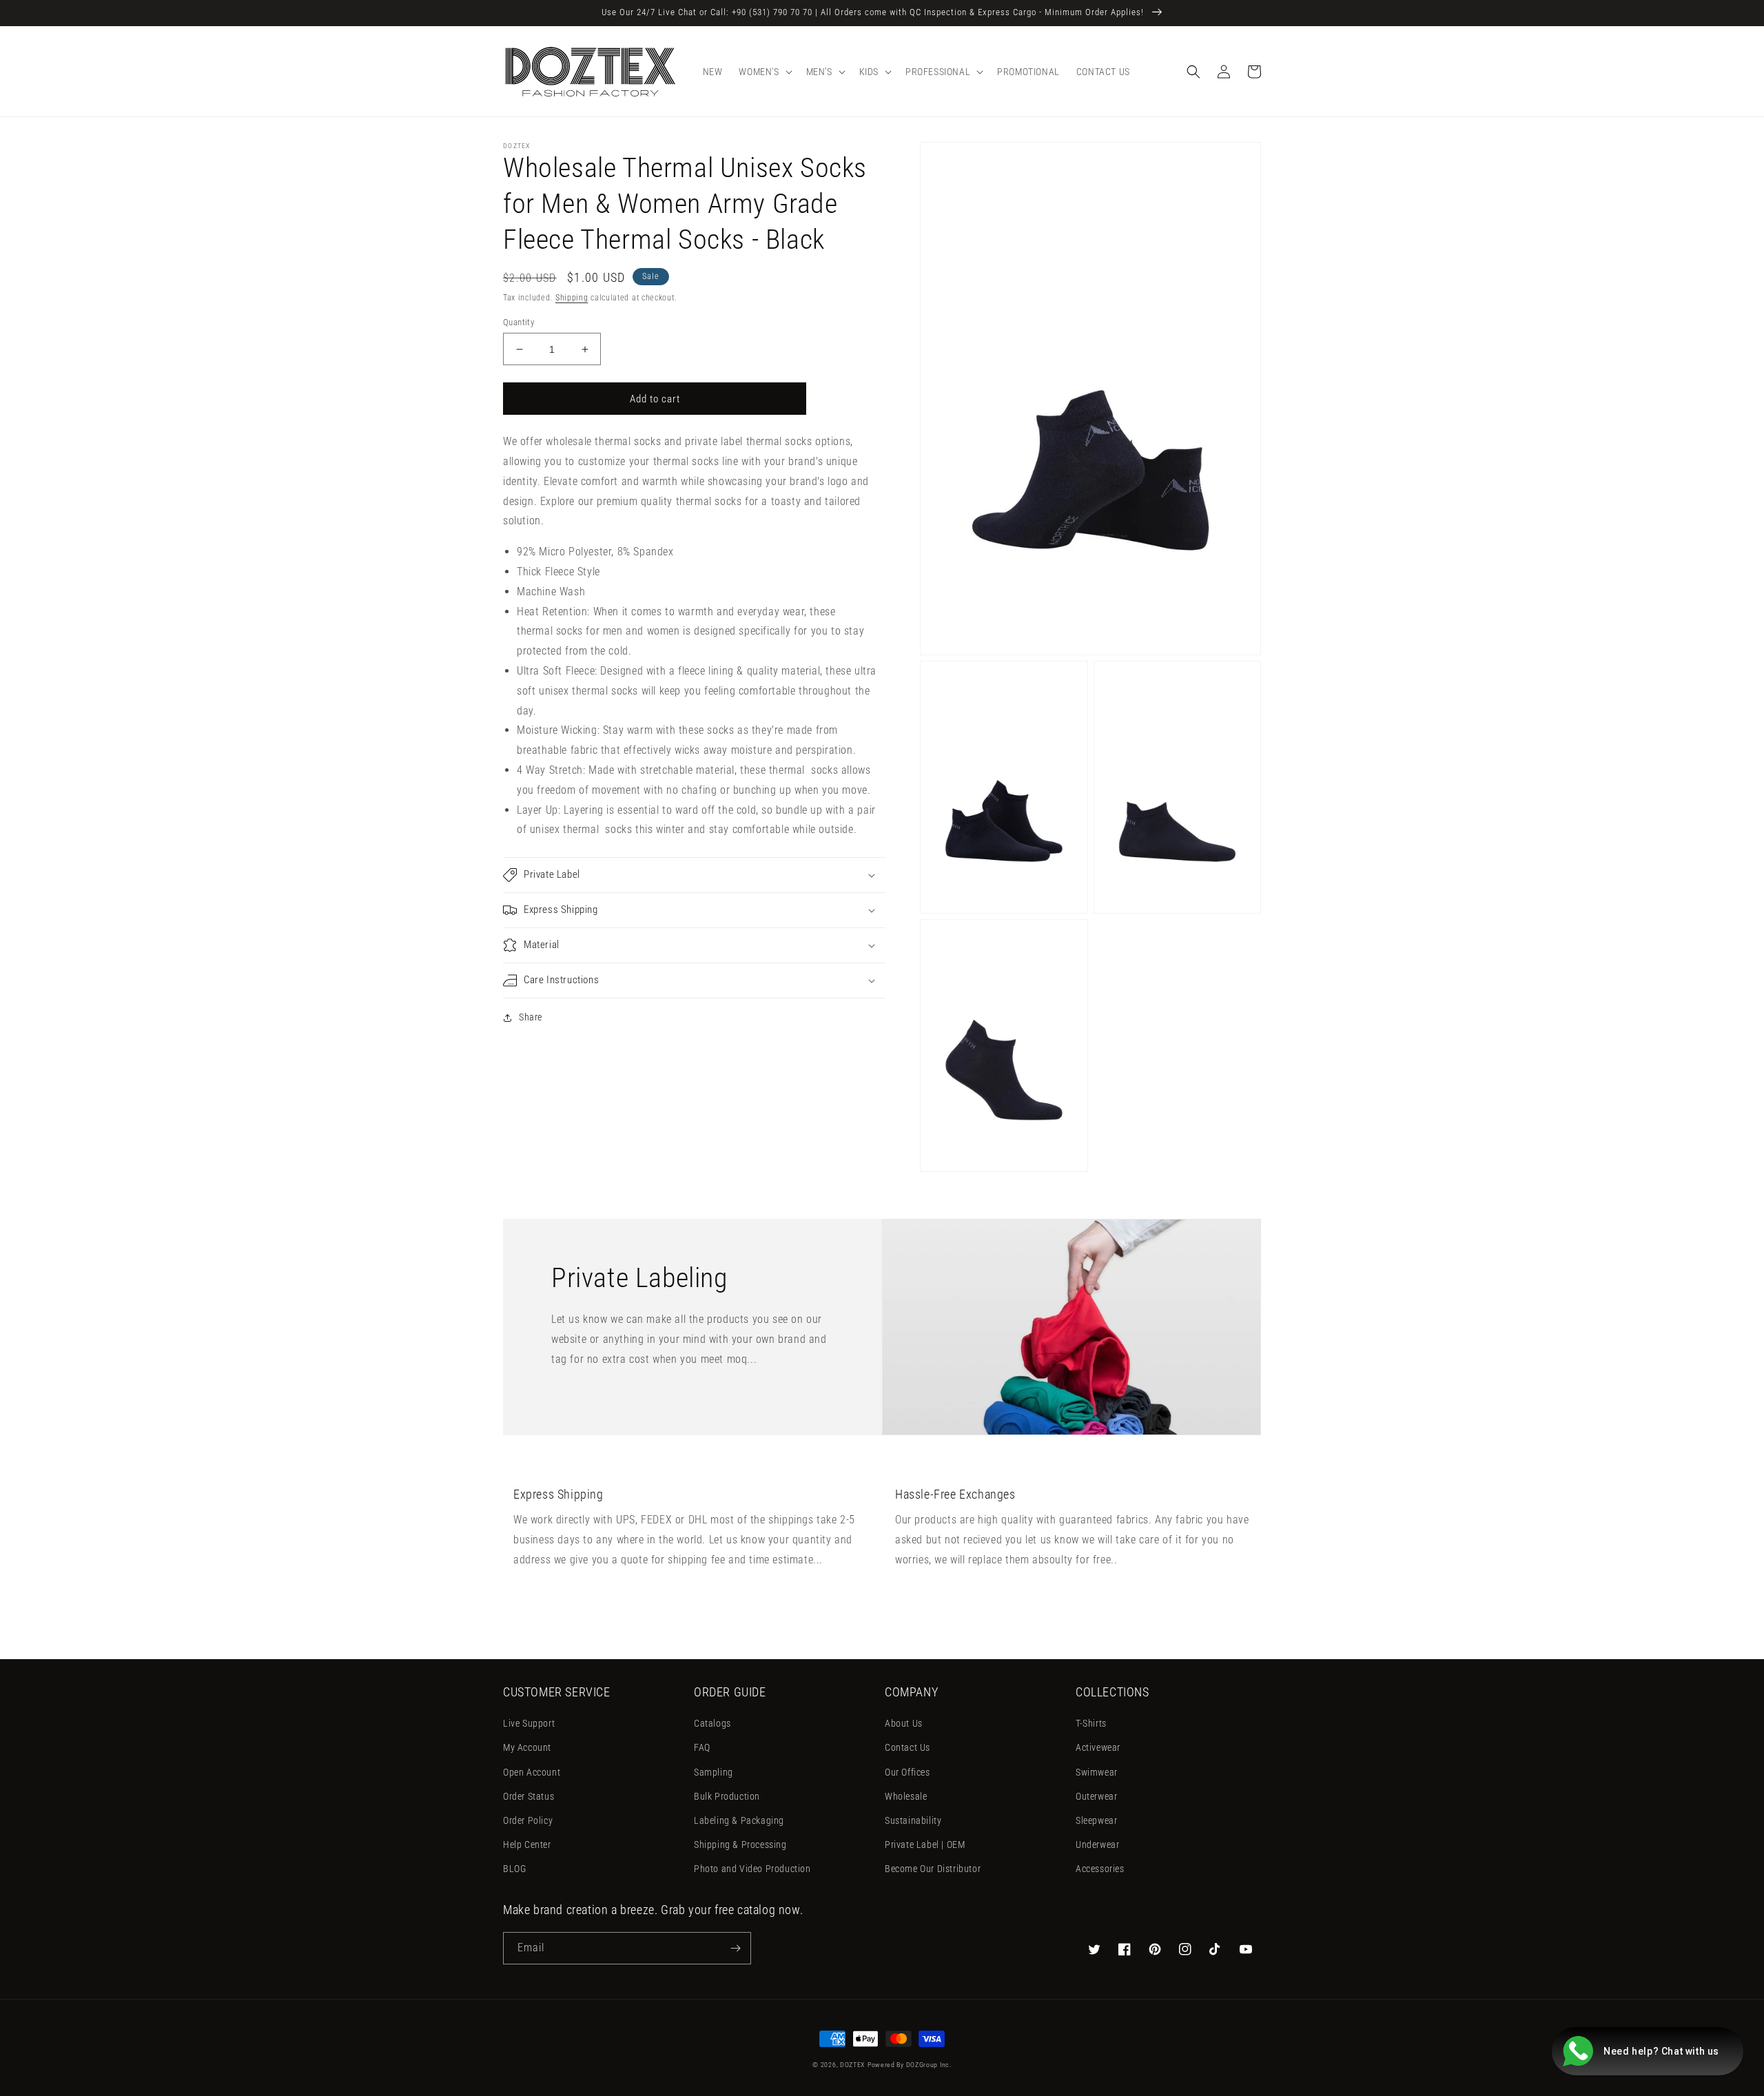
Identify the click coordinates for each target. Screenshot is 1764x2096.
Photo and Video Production (752, 1869)
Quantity (519, 322)
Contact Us (907, 1747)
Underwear (1097, 1845)
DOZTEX (852, 2065)
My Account (527, 1747)
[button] (764, 72)
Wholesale (906, 1796)
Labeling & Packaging (739, 1820)
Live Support (529, 1723)
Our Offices (907, 1772)
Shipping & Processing (740, 1845)
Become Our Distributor (933, 1869)
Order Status (529, 1796)
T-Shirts (1091, 1723)
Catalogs (712, 1723)
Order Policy (528, 1820)
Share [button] (531, 1017)
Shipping (572, 298)
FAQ (702, 1747)
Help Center (527, 1845)
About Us (904, 1723)
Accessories (1100, 1869)
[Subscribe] (735, 1948)
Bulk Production (727, 1796)
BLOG (514, 1869)
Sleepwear (1096, 1820)
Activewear (1098, 1747)
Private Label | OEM (925, 1845)
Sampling (714, 1772)
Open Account (532, 1772)
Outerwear (1096, 1796)
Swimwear (1097, 1772)
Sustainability (913, 1820)
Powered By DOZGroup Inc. (910, 2065)
